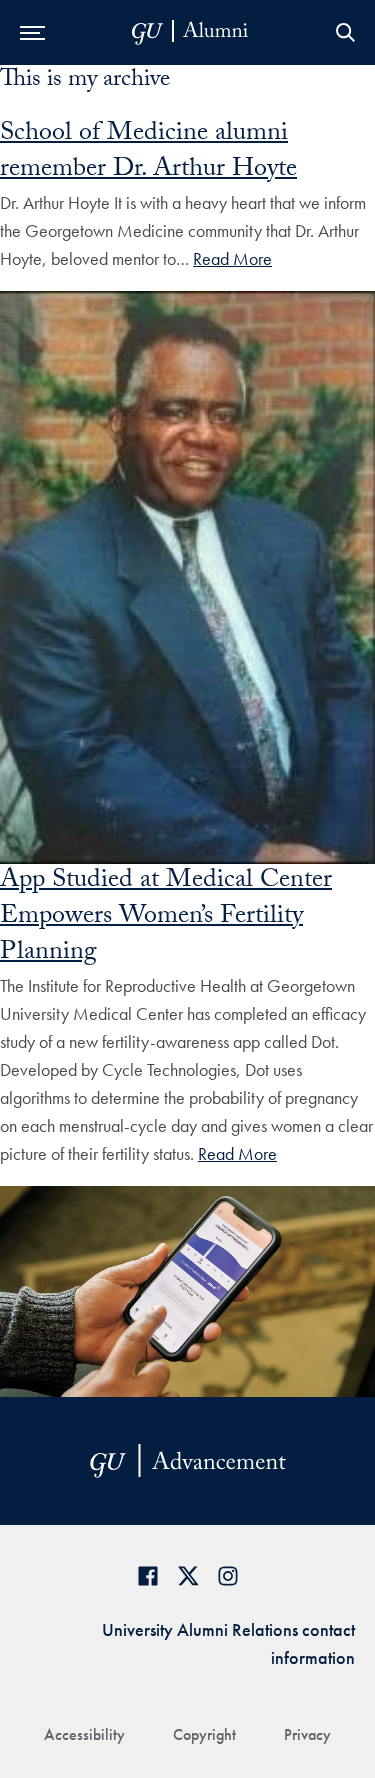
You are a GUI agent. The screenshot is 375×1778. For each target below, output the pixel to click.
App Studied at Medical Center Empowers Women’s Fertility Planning (166, 918)
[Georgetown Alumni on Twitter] (188, 1575)
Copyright (204, 1734)
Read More (232, 258)
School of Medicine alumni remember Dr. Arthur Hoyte (148, 153)
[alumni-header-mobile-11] (190, 32)
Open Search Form (345, 32)
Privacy (307, 1734)
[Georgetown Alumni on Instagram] (228, 1575)
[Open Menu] (32, 32)
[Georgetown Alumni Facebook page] (148, 1575)
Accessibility (84, 1734)
